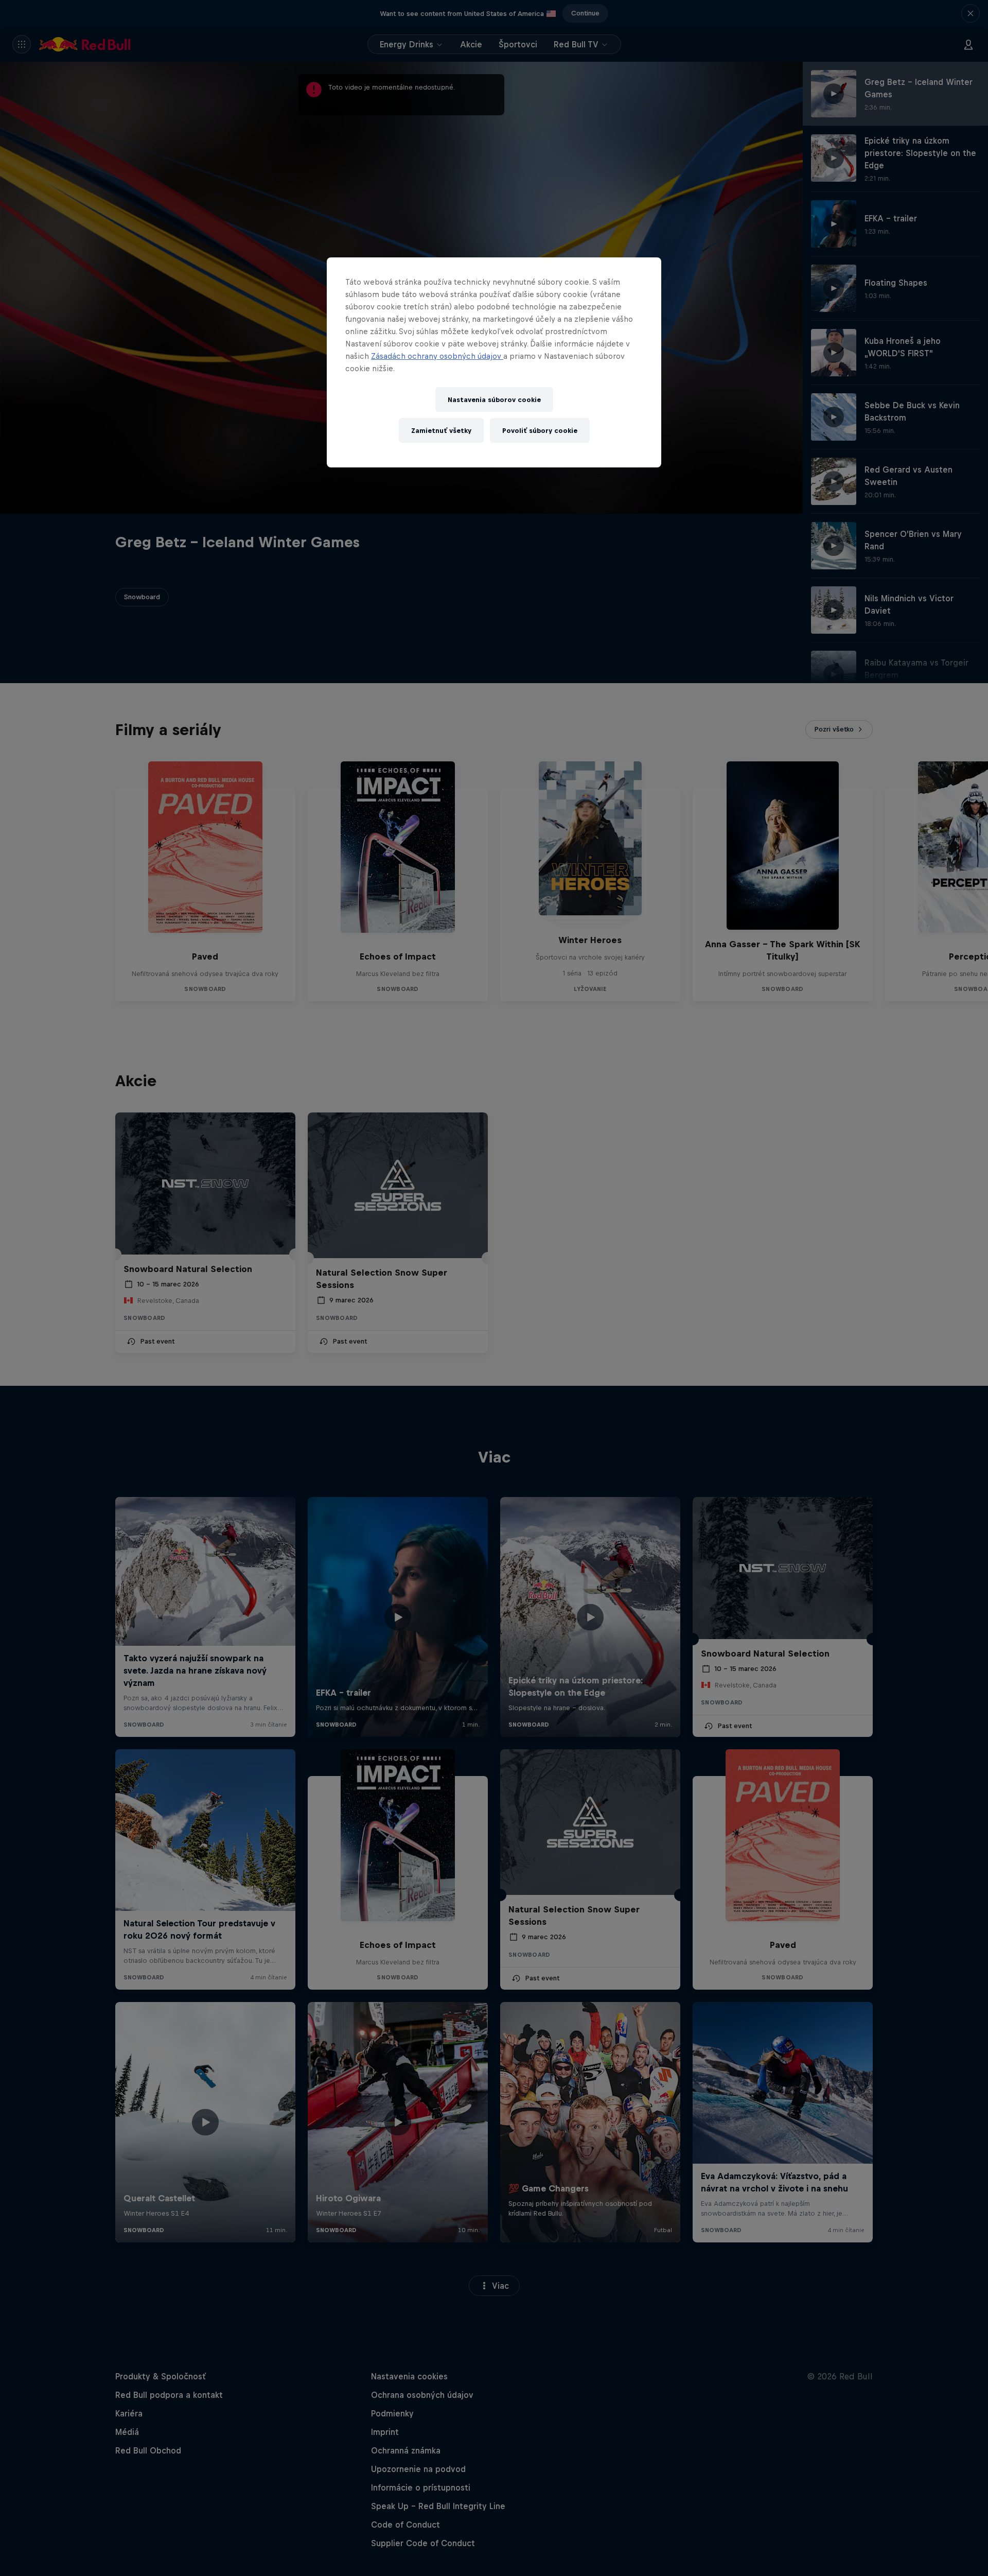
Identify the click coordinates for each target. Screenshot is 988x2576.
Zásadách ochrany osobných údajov (437, 356)
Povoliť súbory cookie (540, 431)
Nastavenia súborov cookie (494, 400)
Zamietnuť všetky (441, 431)
